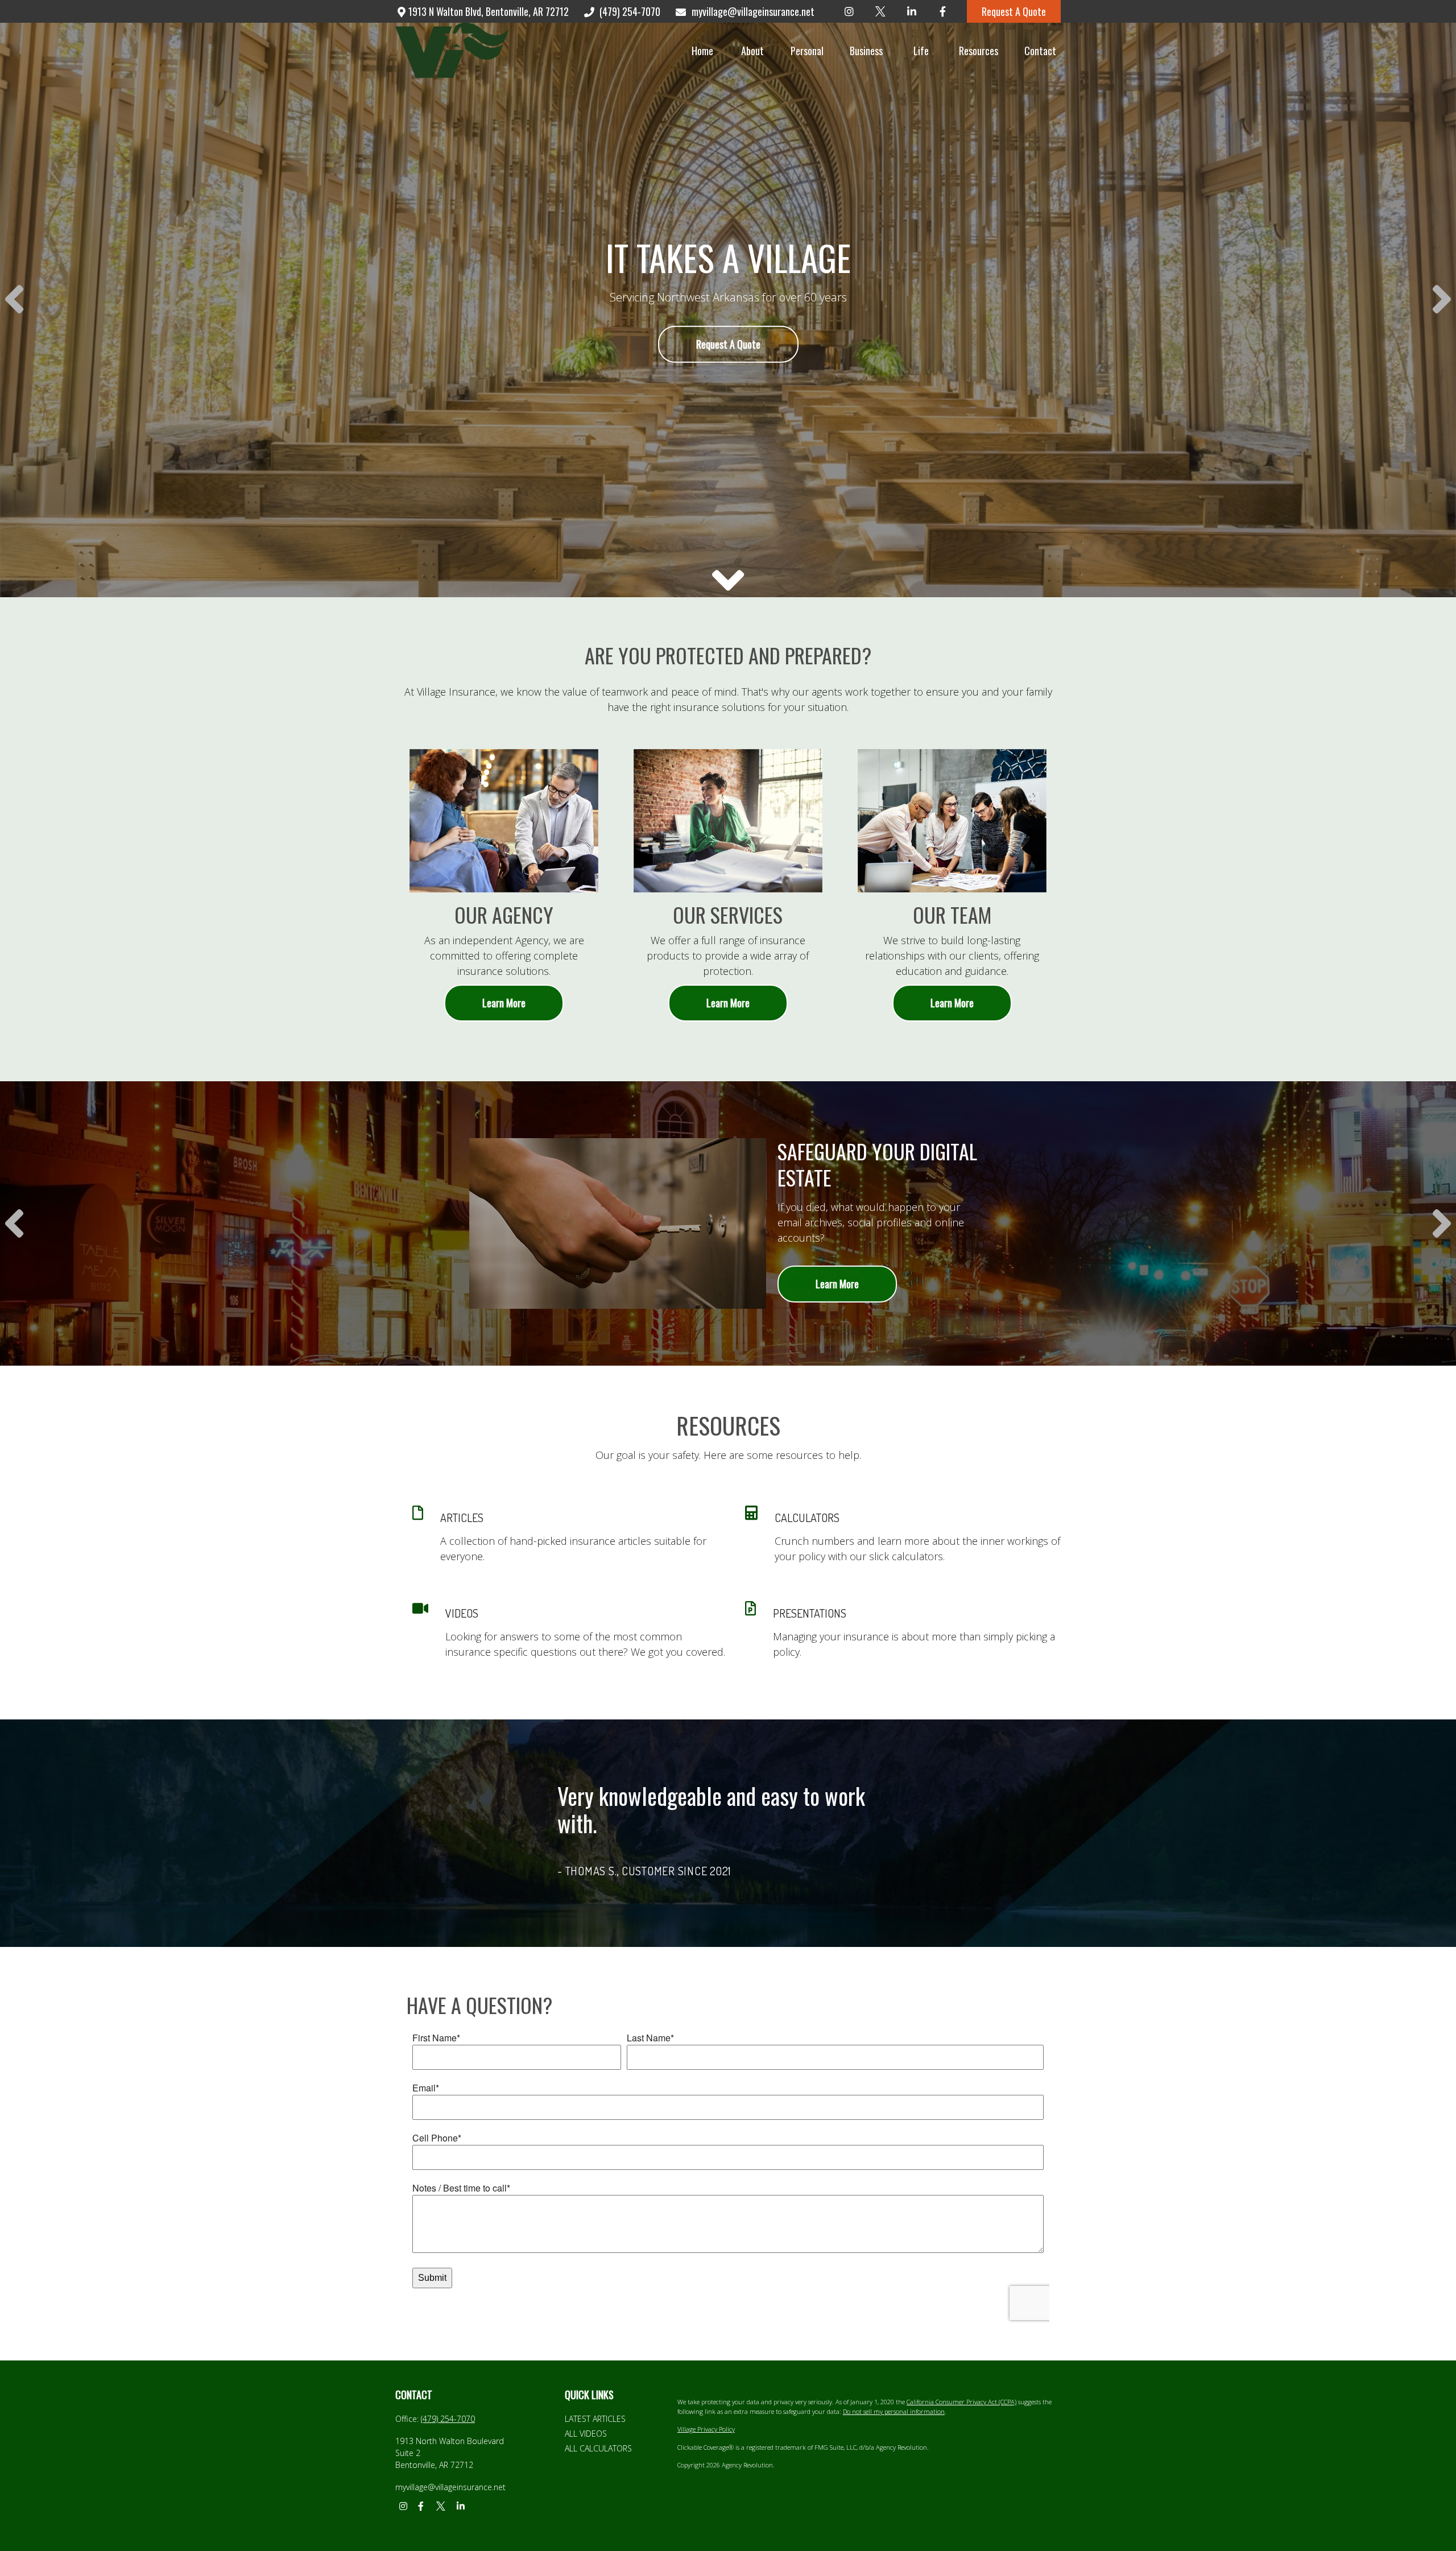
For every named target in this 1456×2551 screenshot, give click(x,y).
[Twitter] (880, 11)
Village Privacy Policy (706, 2429)
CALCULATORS (807, 1518)
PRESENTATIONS (810, 1613)
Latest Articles (595, 2419)
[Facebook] (943, 11)
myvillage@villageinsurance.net (753, 11)
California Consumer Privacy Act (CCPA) (961, 2402)
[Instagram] (849, 11)
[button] (702, 50)
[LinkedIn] (911, 11)
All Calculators (598, 2448)
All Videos (586, 2434)
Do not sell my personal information (894, 2411)
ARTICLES (462, 1518)
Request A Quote (1014, 11)
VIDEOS (462, 1613)
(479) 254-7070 (630, 11)
